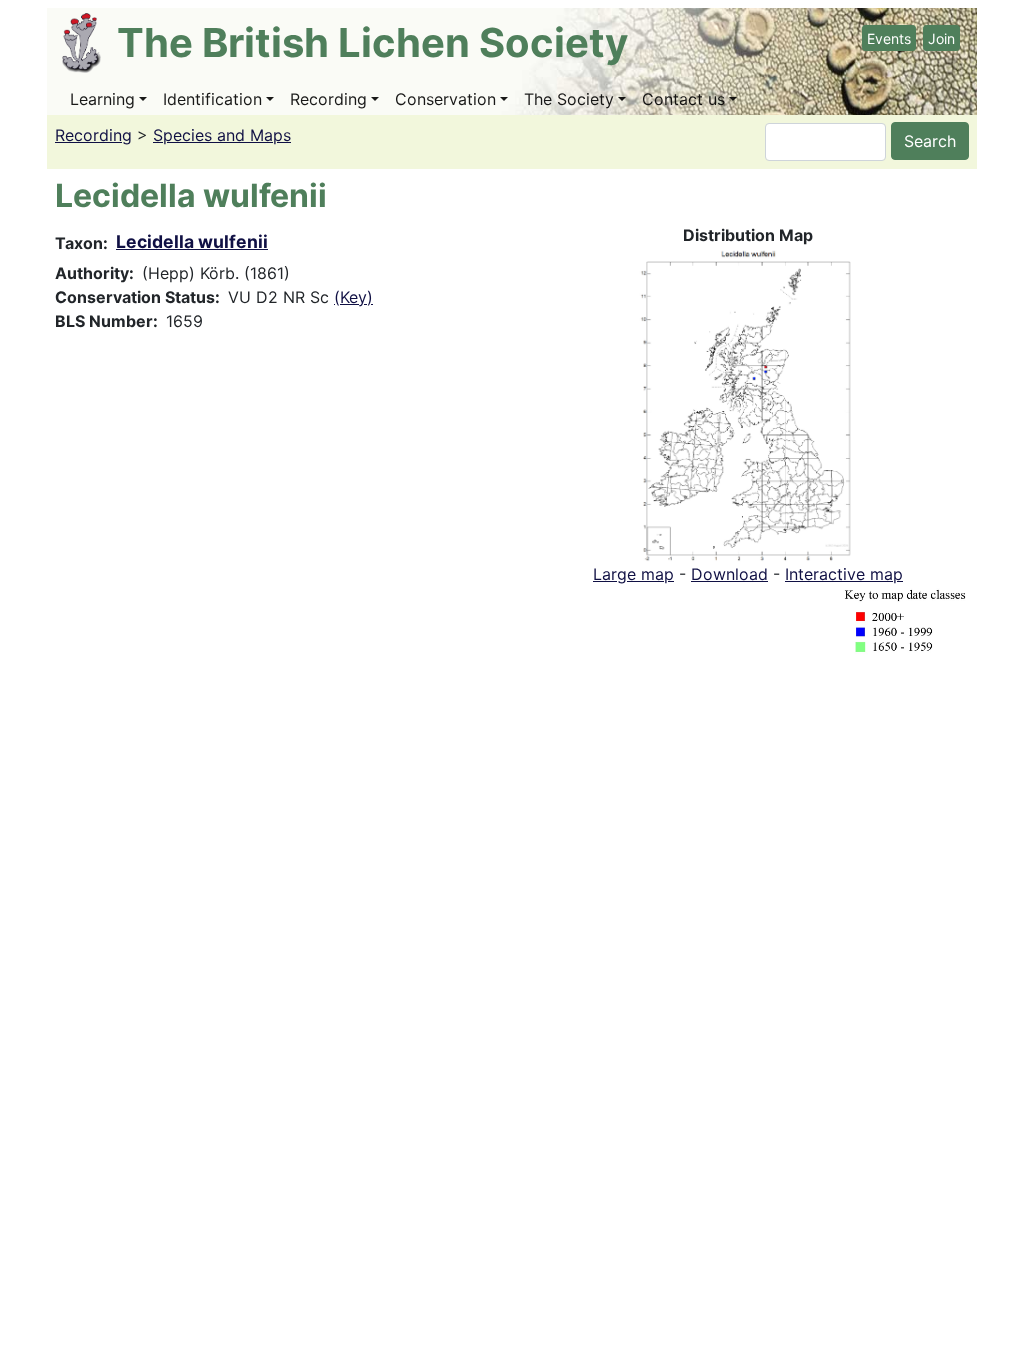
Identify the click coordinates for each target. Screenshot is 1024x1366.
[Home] (89, 43)
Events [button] (889, 38)
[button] (748, 403)
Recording (328, 99)
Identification (212, 99)
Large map (633, 574)
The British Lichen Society (372, 42)
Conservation (445, 99)
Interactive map (844, 574)
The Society (569, 99)
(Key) (353, 297)
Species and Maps (222, 135)
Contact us (683, 99)
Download (729, 574)
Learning (102, 99)
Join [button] (941, 38)
